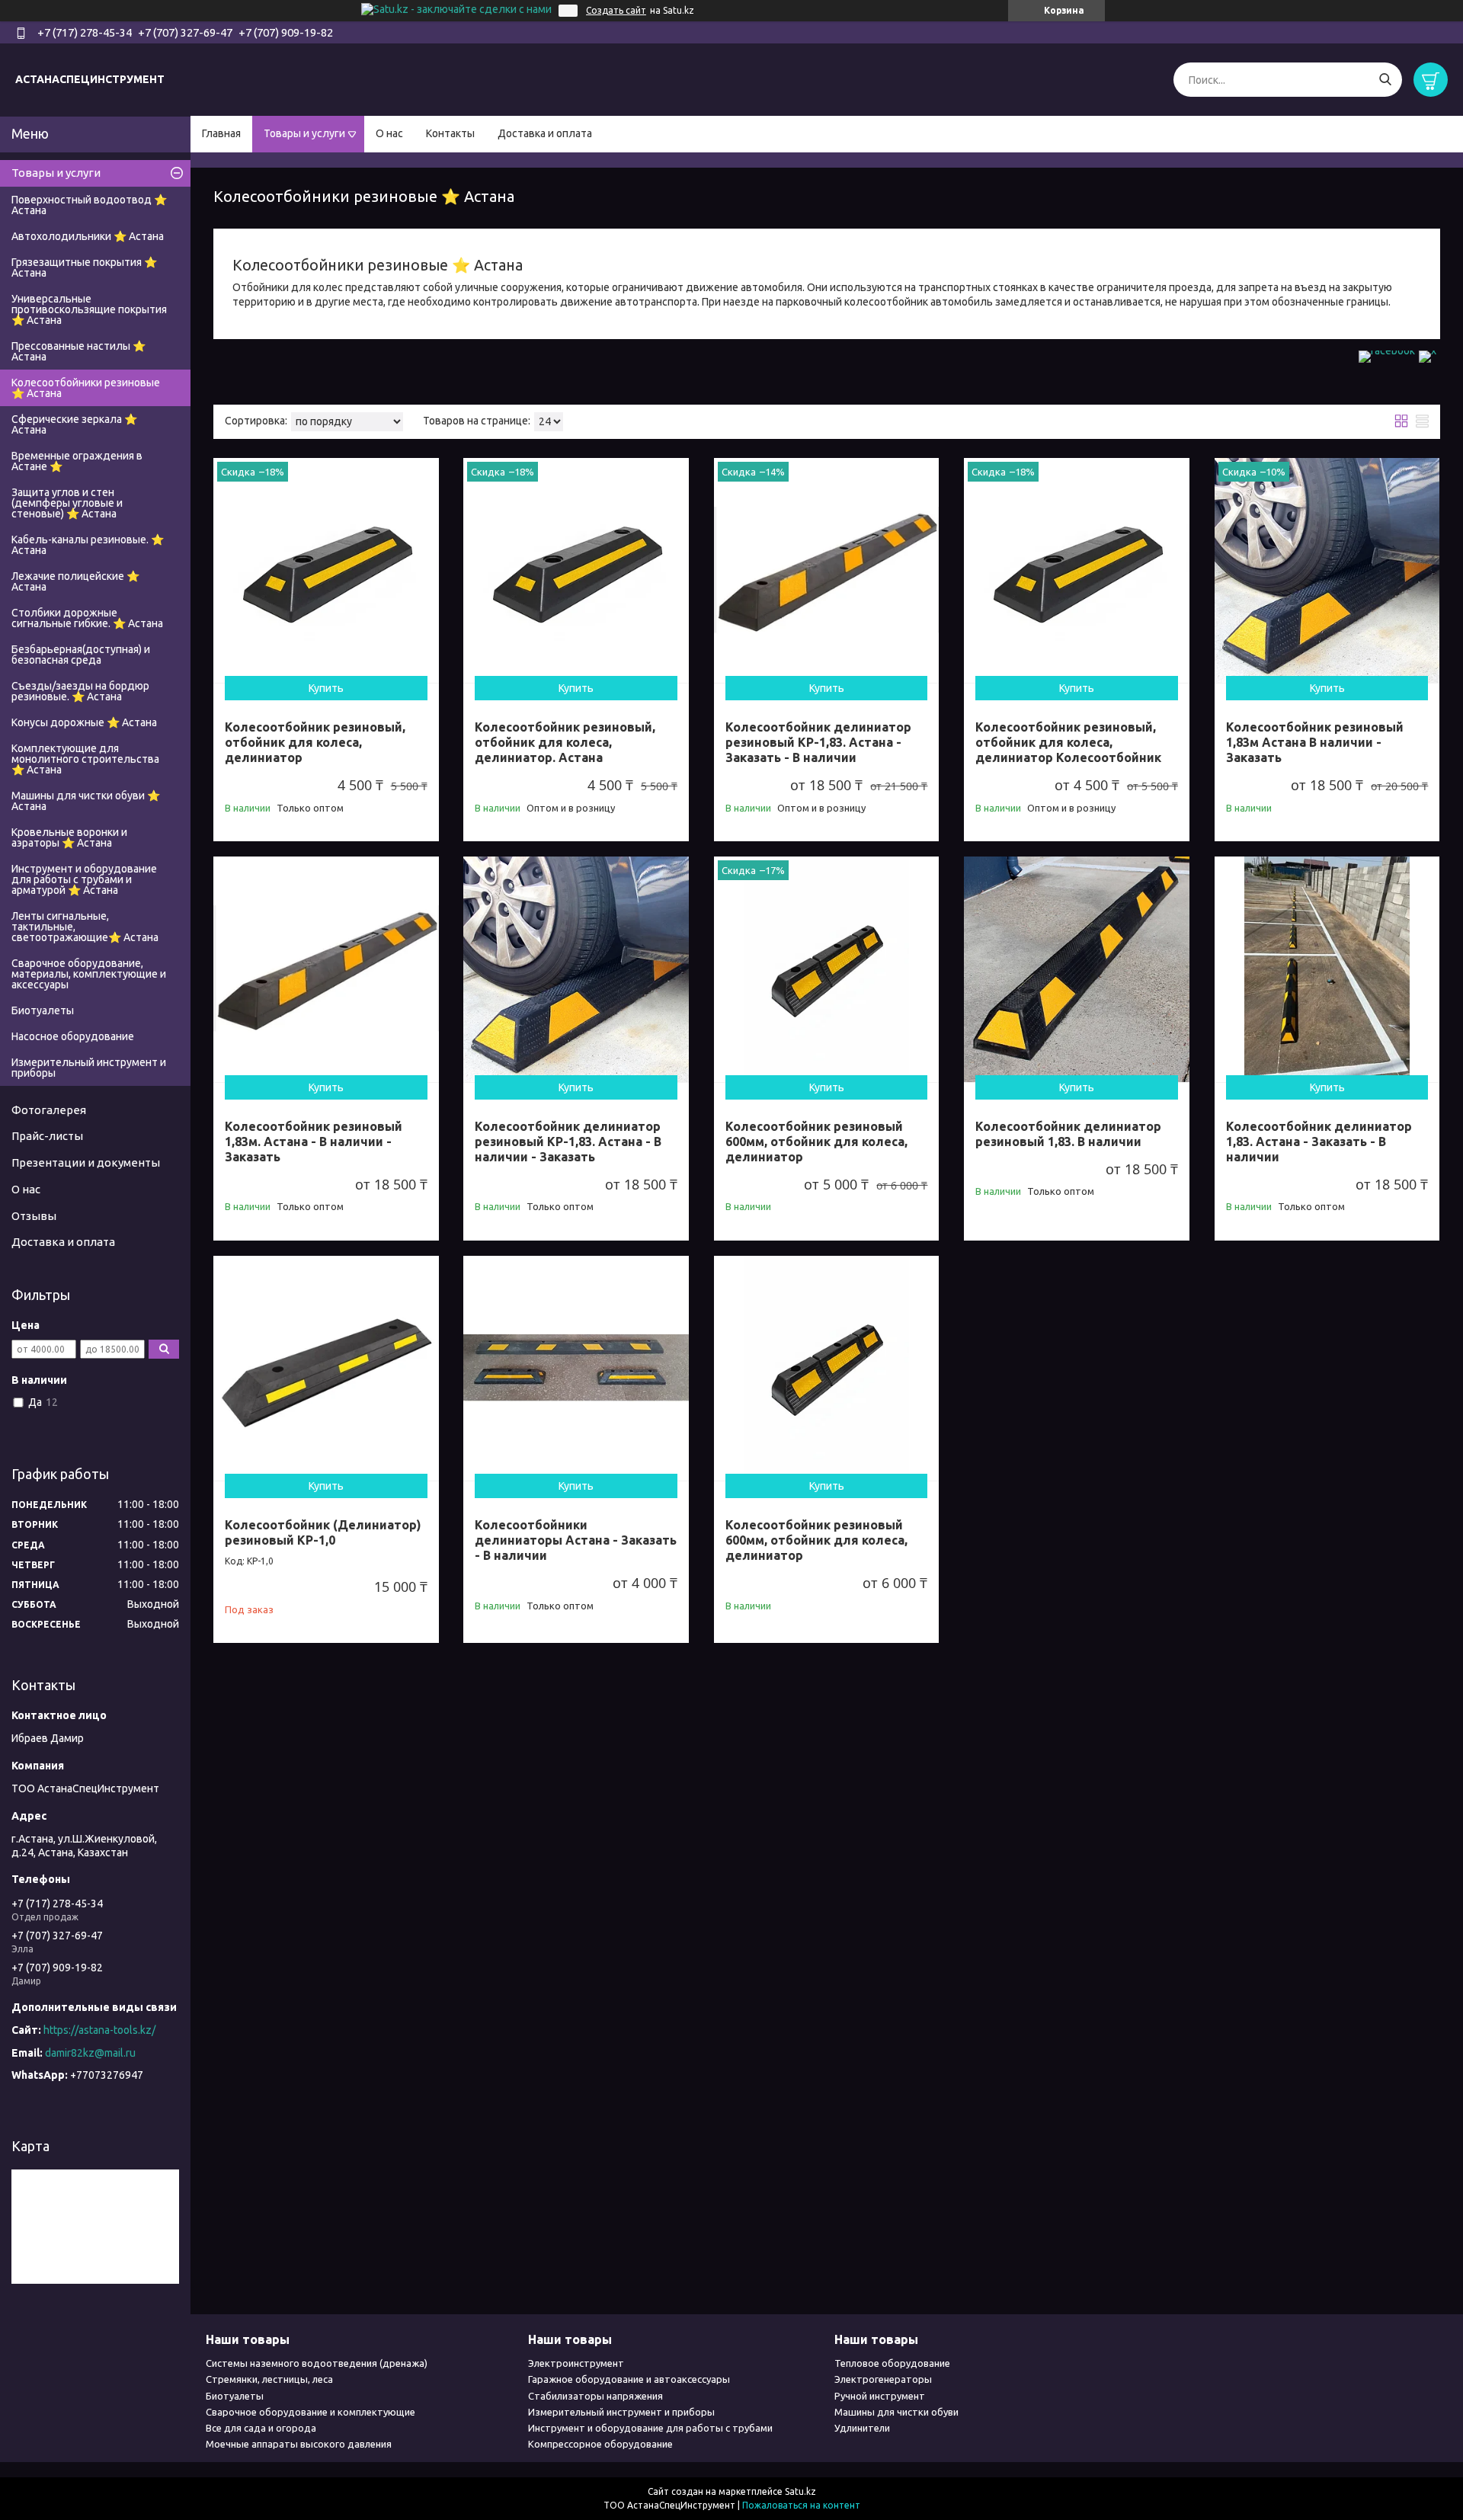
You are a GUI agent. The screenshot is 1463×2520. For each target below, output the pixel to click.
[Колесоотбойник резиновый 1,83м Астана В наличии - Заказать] (1327, 571)
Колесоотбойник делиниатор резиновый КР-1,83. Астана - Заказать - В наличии (818, 742)
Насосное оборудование (73, 1036)
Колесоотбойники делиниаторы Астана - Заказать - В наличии (576, 1540)
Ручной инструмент (880, 2396)
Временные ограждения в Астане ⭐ (77, 461)
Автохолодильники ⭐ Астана (88, 236)
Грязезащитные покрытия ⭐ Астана (84, 267)
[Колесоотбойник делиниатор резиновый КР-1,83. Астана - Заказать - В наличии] (827, 571)
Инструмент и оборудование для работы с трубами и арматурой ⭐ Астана (84, 879)
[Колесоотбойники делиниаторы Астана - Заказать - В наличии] (576, 1369)
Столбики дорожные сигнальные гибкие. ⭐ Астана (87, 618)
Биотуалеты (43, 1010)
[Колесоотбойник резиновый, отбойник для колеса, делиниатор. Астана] (576, 571)
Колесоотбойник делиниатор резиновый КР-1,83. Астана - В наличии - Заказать (568, 1142)
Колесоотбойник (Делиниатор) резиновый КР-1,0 (323, 1532)
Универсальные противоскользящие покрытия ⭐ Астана (89, 309)
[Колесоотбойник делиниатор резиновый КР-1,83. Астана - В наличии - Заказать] (576, 969)
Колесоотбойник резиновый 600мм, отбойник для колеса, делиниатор (816, 1142)
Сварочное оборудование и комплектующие (311, 2412)
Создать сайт (616, 10)
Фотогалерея (49, 1110)
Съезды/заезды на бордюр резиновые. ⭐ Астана (80, 691)
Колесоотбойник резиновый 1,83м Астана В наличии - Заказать (1315, 742)
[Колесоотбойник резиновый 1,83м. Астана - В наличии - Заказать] (326, 969)
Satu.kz (800, 2491)
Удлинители (862, 2428)
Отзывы (34, 1216)
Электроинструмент (576, 2363)
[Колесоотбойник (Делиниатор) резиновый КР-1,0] (326, 1369)
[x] (1428, 351)
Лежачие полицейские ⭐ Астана (75, 581)
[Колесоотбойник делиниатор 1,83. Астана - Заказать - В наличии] (1327, 969)
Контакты (450, 133)
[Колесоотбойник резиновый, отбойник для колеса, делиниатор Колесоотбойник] (1077, 571)
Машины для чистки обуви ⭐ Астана (86, 801)
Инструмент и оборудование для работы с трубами (650, 2428)
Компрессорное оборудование (600, 2444)
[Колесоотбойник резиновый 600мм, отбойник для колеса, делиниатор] (827, 969)
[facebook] (1387, 351)
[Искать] (1385, 80)
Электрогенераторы (883, 2379)
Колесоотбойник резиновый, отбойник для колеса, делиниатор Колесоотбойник (1068, 742)
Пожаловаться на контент (801, 2505)
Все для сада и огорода (261, 2428)
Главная (221, 133)
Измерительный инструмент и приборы (89, 1068)
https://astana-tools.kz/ (99, 2030)
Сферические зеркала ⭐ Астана (74, 424)
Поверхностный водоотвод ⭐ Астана (89, 205)
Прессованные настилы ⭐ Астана (78, 351)
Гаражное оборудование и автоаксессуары (629, 2379)
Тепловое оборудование (892, 2363)
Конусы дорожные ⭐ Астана (84, 722)
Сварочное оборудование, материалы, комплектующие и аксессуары (89, 974)
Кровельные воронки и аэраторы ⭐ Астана (69, 837)
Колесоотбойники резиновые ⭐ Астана (86, 388)
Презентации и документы (86, 1162)
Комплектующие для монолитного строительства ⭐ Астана (85, 759)
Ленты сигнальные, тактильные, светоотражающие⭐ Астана (85, 927)
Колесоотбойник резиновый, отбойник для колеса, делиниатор (315, 742)
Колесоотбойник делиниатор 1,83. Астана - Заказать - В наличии (1319, 1142)
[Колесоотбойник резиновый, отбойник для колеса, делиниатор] (326, 571)
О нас (389, 133)
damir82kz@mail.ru (90, 2053)
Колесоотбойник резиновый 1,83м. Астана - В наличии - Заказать (314, 1142)
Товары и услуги (304, 133)
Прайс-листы (47, 1136)
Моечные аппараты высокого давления (299, 2444)
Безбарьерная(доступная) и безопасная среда (81, 655)
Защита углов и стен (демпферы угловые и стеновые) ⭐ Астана (67, 503)
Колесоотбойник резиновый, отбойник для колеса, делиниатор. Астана (565, 742)
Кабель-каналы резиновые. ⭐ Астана (88, 545)
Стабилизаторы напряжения (595, 2396)
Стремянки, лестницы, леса (269, 2379)
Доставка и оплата (545, 133)
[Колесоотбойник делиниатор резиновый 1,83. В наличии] (1077, 969)
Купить (326, 688)
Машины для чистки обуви (896, 2412)
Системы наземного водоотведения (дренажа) (317, 2363)
